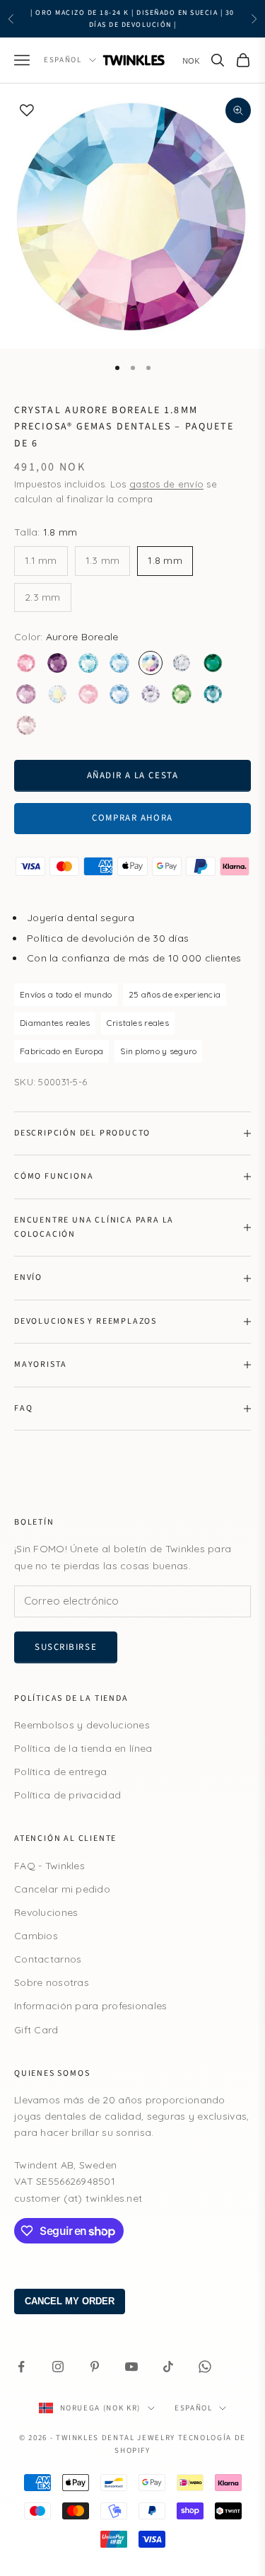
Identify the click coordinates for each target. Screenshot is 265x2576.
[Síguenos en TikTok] (168, 2367)
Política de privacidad (67, 1795)
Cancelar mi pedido (62, 1889)
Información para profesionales (90, 2006)
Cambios (36, 1936)
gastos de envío (166, 484)
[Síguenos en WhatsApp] (205, 2367)
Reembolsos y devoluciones (82, 1725)
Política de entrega (60, 1772)
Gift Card (36, 2030)
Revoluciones (46, 1912)
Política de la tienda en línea (83, 1748)
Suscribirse (66, 1647)
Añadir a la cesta (133, 775)
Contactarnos (48, 1959)
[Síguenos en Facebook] (21, 2367)
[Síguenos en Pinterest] (95, 2367)
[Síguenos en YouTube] (131, 2367)
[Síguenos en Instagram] (58, 2367)
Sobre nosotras (52, 1982)
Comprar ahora (132, 818)
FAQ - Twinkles (49, 1866)
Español (63, 60)
